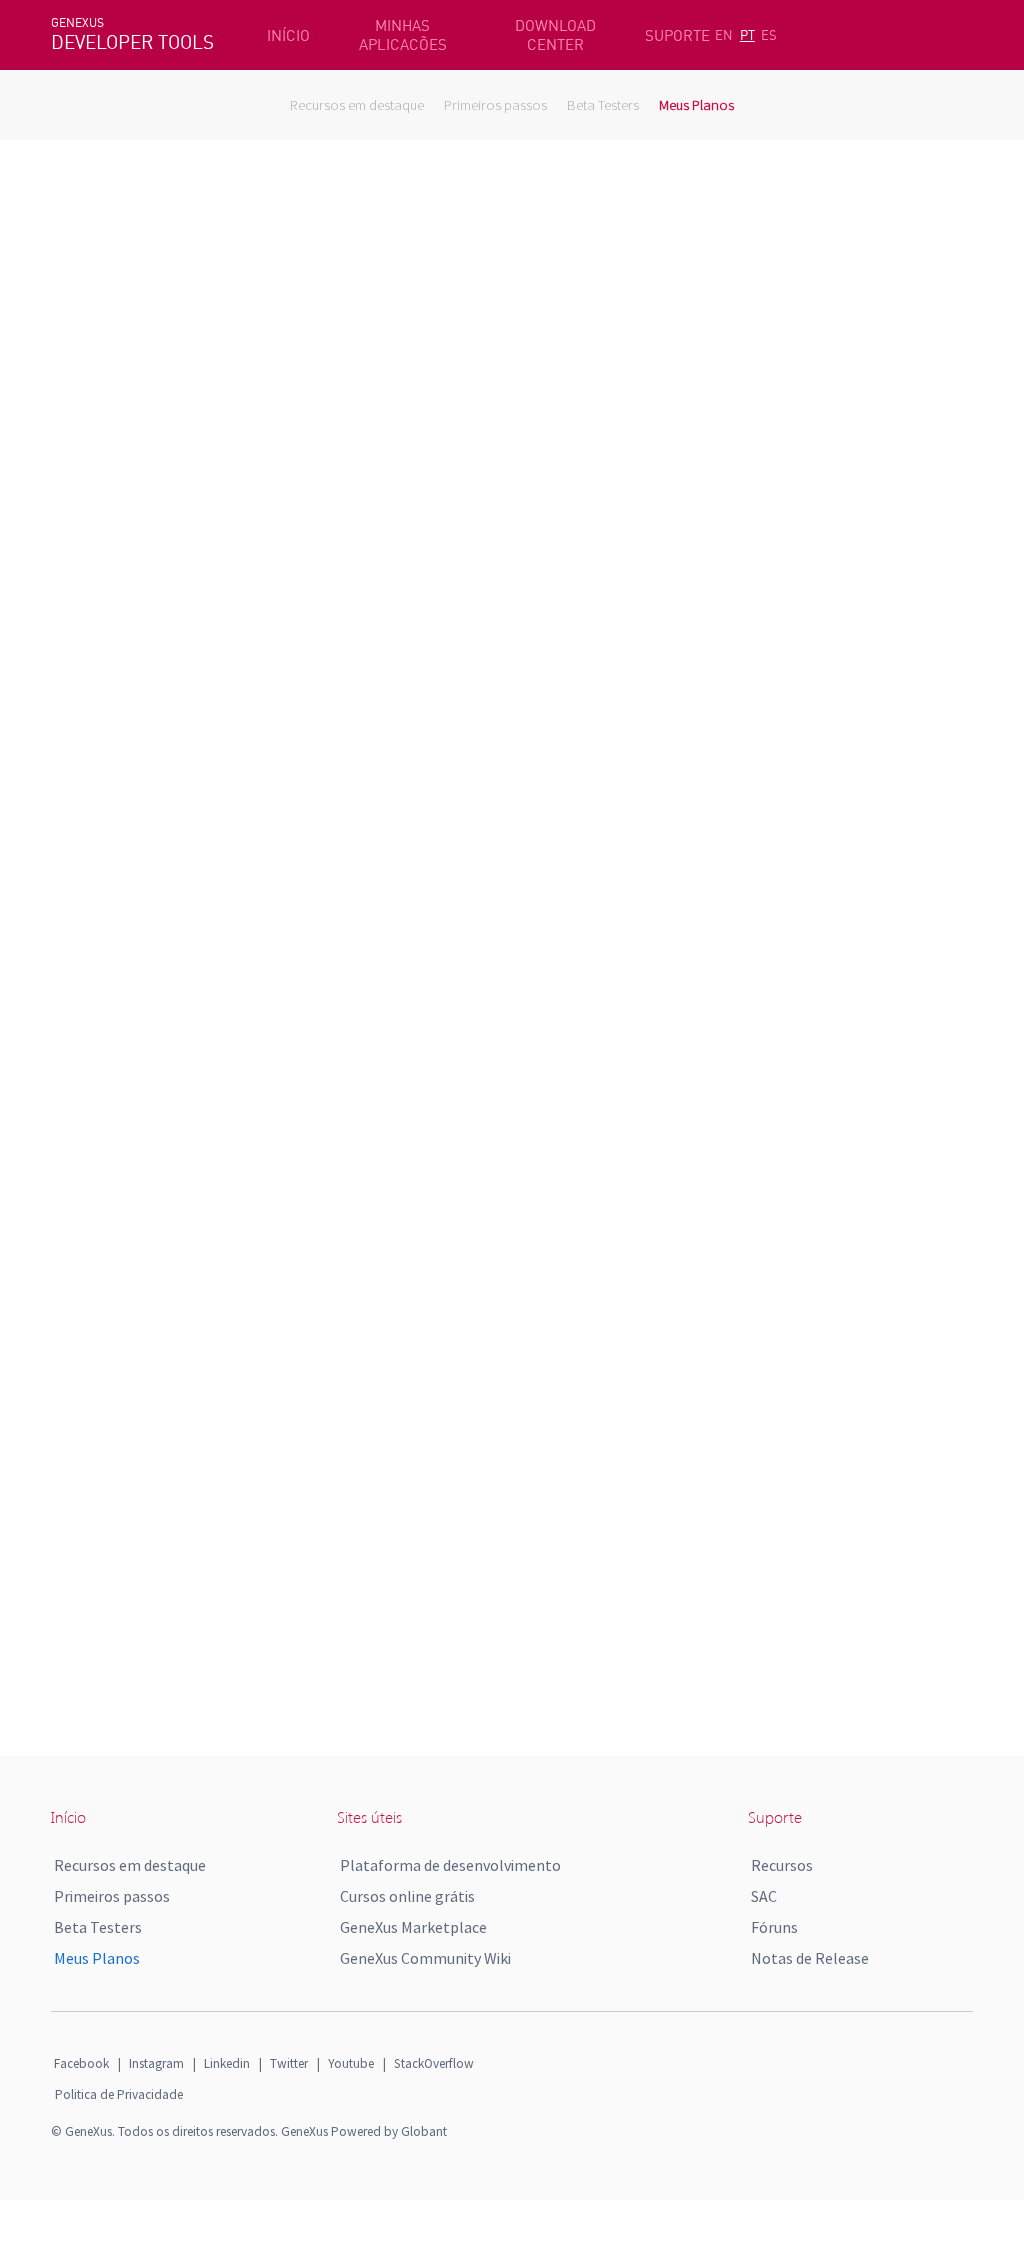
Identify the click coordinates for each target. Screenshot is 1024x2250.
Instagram (156, 2063)
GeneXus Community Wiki (425, 1958)
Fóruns (774, 1927)
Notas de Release (810, 1958)
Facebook (81, 2063)
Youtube (351, 2063)
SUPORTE (677, 35)
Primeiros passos (495, 105)
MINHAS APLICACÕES (403, 35)
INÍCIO (288, 35)
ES (769, 35)
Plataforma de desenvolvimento (450, 1865)
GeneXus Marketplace (413, 1927)
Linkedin (227, 2063)
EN (724, 35)
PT (747, 35)
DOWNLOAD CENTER (555, 35)
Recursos (782, 1865)
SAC (764, 1896)
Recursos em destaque (357, 105)
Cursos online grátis (407, 1896)
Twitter (289, 2063)
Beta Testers (603, 105)
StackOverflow (434, 2063)
